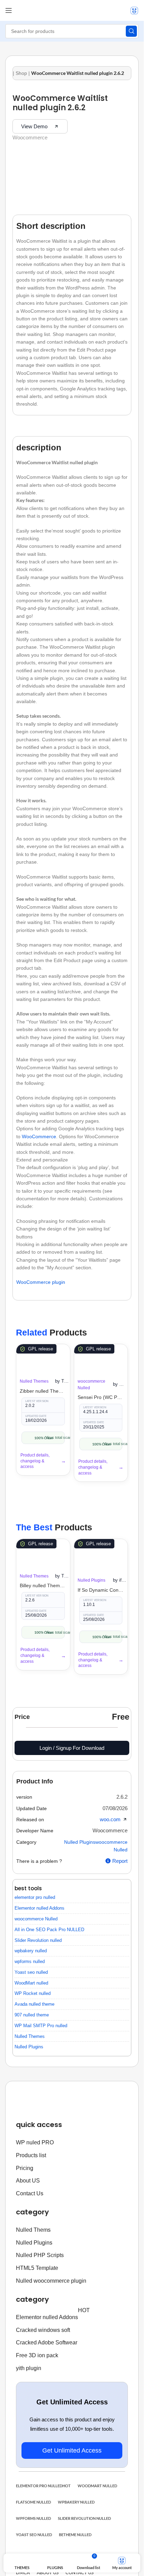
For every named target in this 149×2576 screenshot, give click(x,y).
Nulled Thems (33, 2230)
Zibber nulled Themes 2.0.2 (43, 1391)
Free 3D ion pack (37, 2355)
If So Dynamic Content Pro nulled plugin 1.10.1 (101, 1590)
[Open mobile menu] (9, 10)
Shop (21, 73)
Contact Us (30, 2193)
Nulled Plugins (91, 1580)
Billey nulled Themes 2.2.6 (43, 1585)
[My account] (134, 10)
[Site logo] (72, 7)
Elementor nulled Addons (53, 2316)
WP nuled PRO (35, 2142)
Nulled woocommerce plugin (51, 2281)
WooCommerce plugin (41, 1282)
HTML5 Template (37, 2268)
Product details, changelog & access (35, 1461)
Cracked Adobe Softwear (47, 2342)
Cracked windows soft (43, 2330)
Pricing (25, 2168)
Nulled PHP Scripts (40, 2255)
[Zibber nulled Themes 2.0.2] (43, 1358)
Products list (31, 2155)
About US (28, 2181)
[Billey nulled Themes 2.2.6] (43, 1553)
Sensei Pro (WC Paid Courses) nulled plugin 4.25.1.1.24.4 (101, 1397)
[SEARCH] (131, 31)
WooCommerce (39, 1136)
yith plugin (29, 2368)
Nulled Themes (34, 1381)
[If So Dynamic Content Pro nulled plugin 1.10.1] (101, 1555)
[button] (122, 1797)
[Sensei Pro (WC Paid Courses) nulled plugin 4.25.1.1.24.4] (101, 1358)
